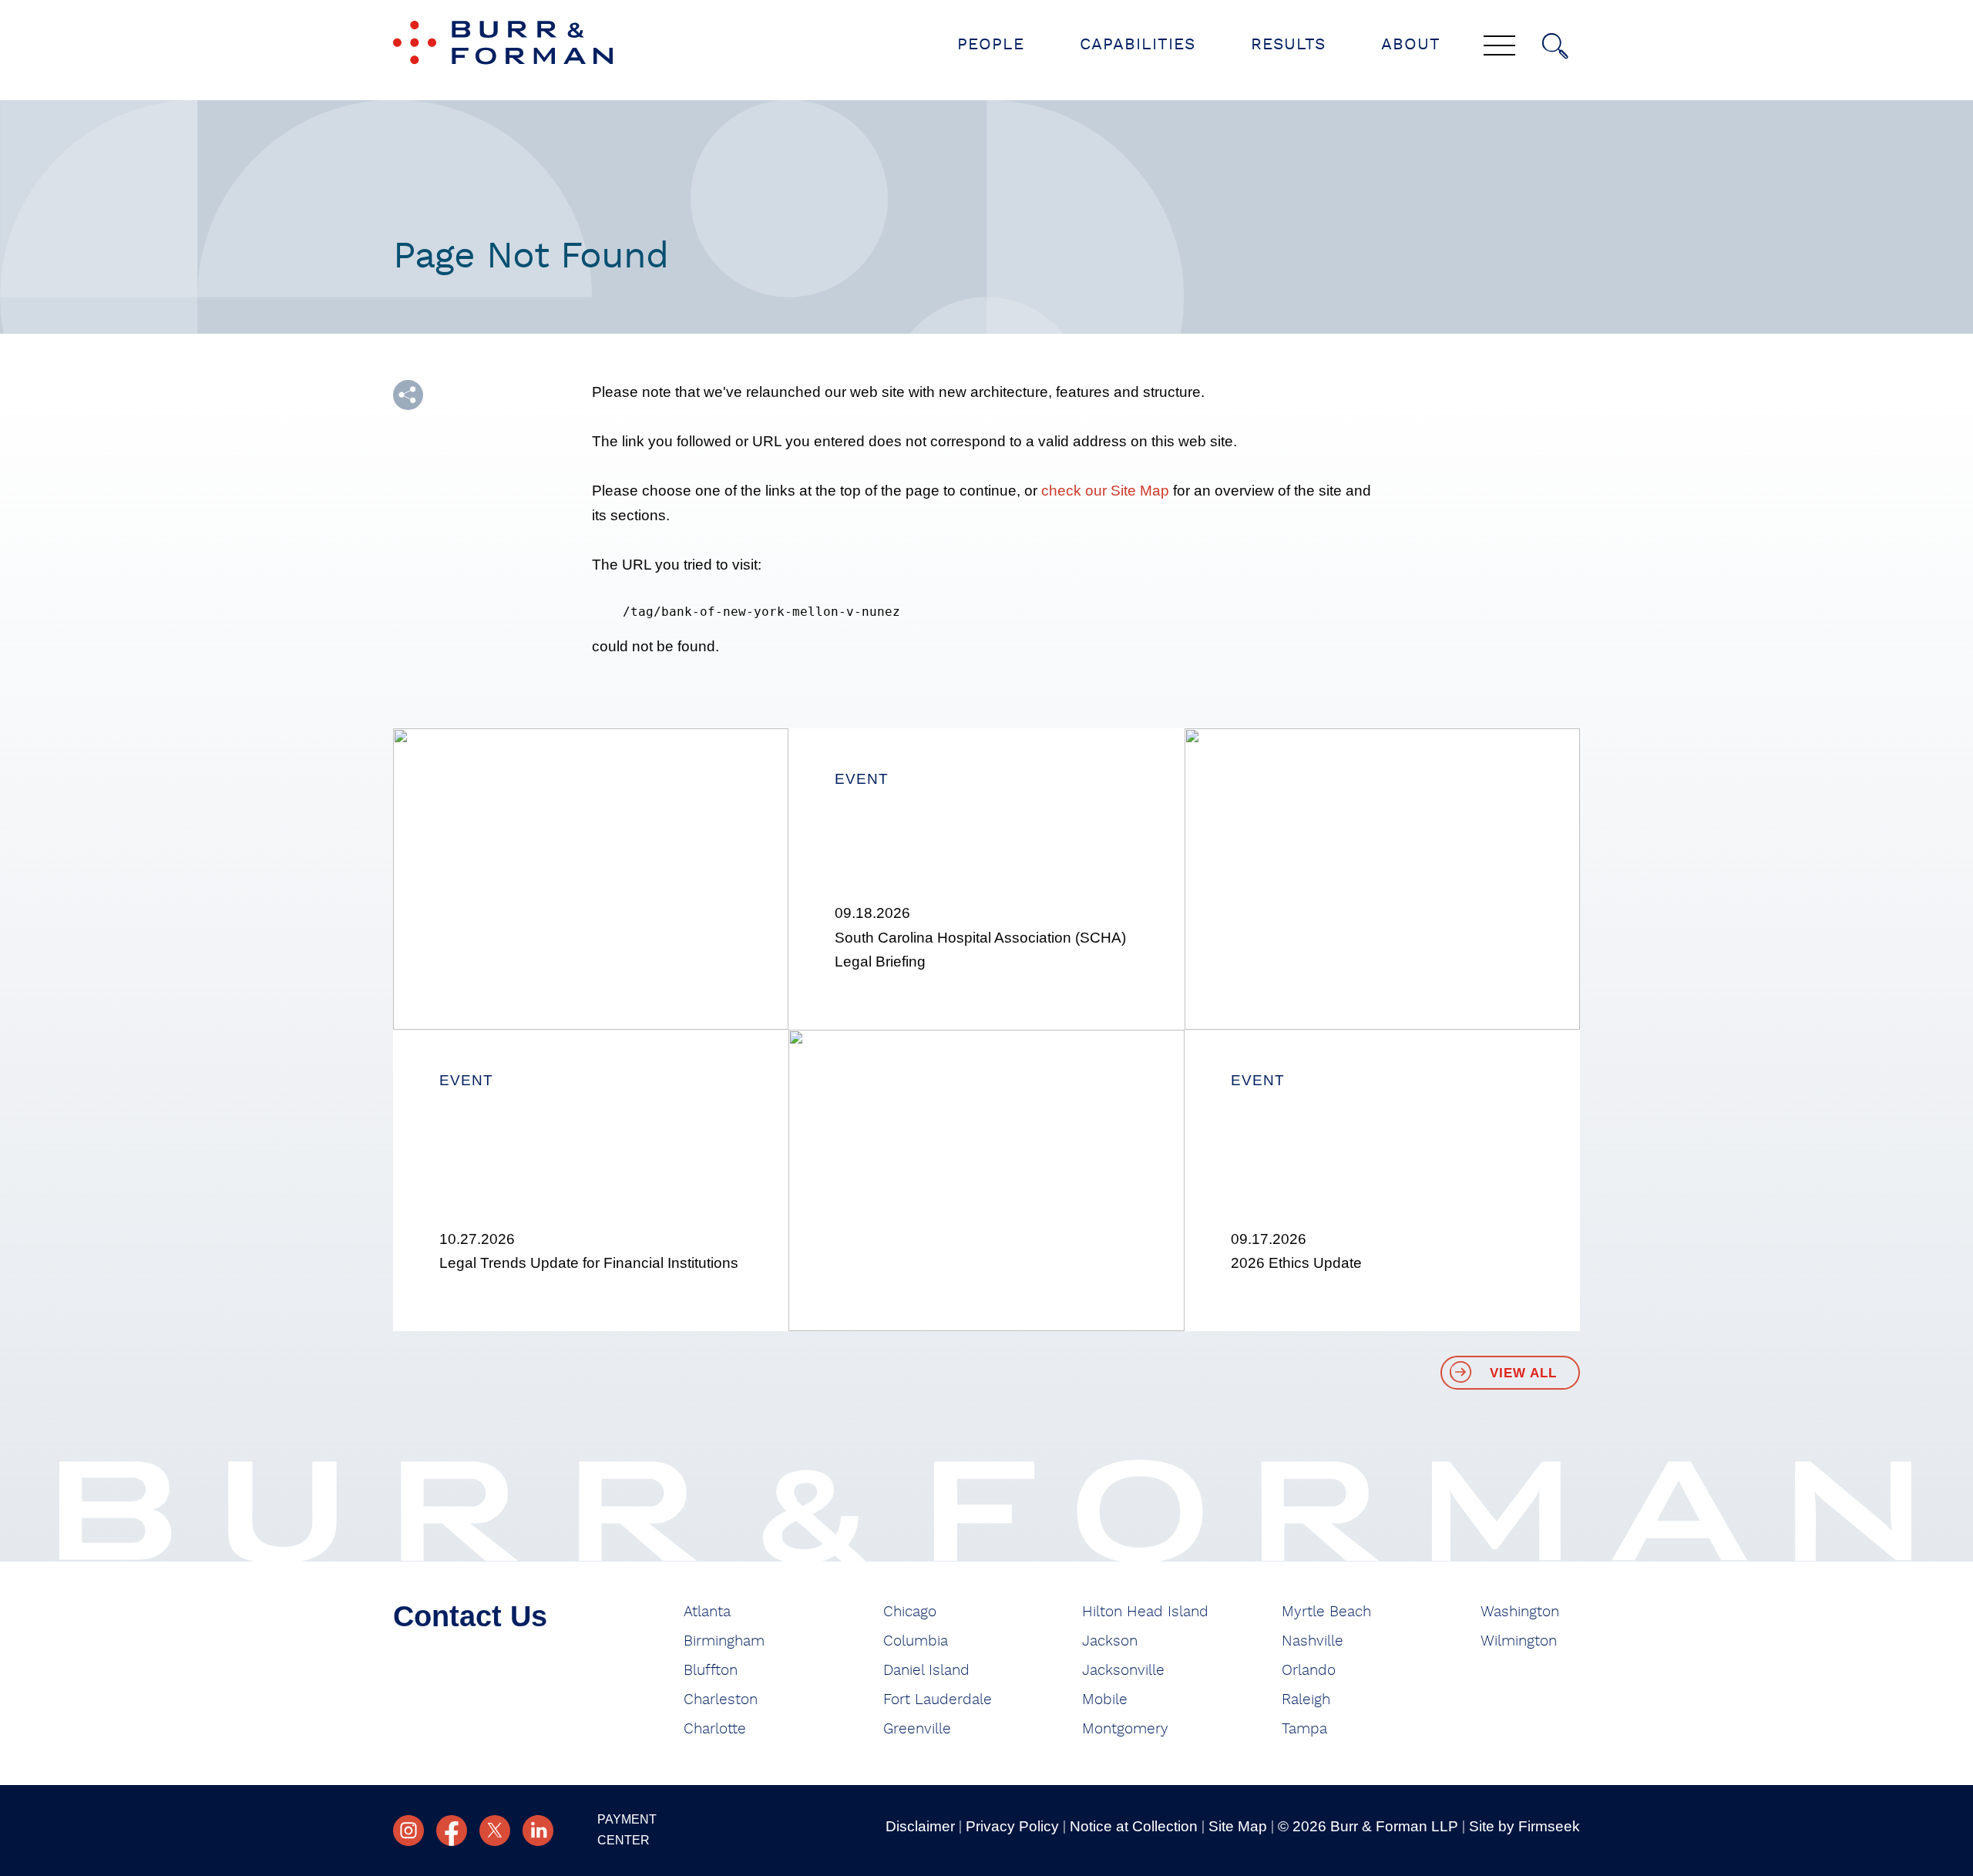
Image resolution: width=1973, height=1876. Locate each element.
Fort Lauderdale (938, 1700)
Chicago (910, 1612)
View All (1523, 1373)
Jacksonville (1123, 1671)
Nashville (1313, 1641)
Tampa (1304, 1729)
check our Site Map (1105, 491)
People (991, 44)
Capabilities (1138, 44)
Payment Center (627, 1830)
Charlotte (715, 1729)
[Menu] (1499, 47)
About (1411, 44)
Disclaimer (920, 1826)
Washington (1520, 1612)
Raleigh (1306, 1700)
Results (1288, 44)
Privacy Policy (1012, 1826)
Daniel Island (926, 1671)
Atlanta (707, 1612)
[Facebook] (452, 1831)
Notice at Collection (1134, 1826)
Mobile (1105, 1700)
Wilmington (1519, 1641)
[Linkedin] (538, 1831)
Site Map (1238, 1826)
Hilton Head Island (1145, 1612)
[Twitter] (495, 1831)
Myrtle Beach (1326, 1612)
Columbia (916, 1641)
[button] (408, 395)
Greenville (917, 1729)
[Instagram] (408, 1831)
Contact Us (470, 1616)
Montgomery (1125, 1729)
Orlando (1309, 1671)
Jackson (1110, 1641)
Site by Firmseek (1524, 1826)
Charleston (721, 1700)
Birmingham (724, 1641)
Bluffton (711, 1671)
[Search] (1555, 46)
